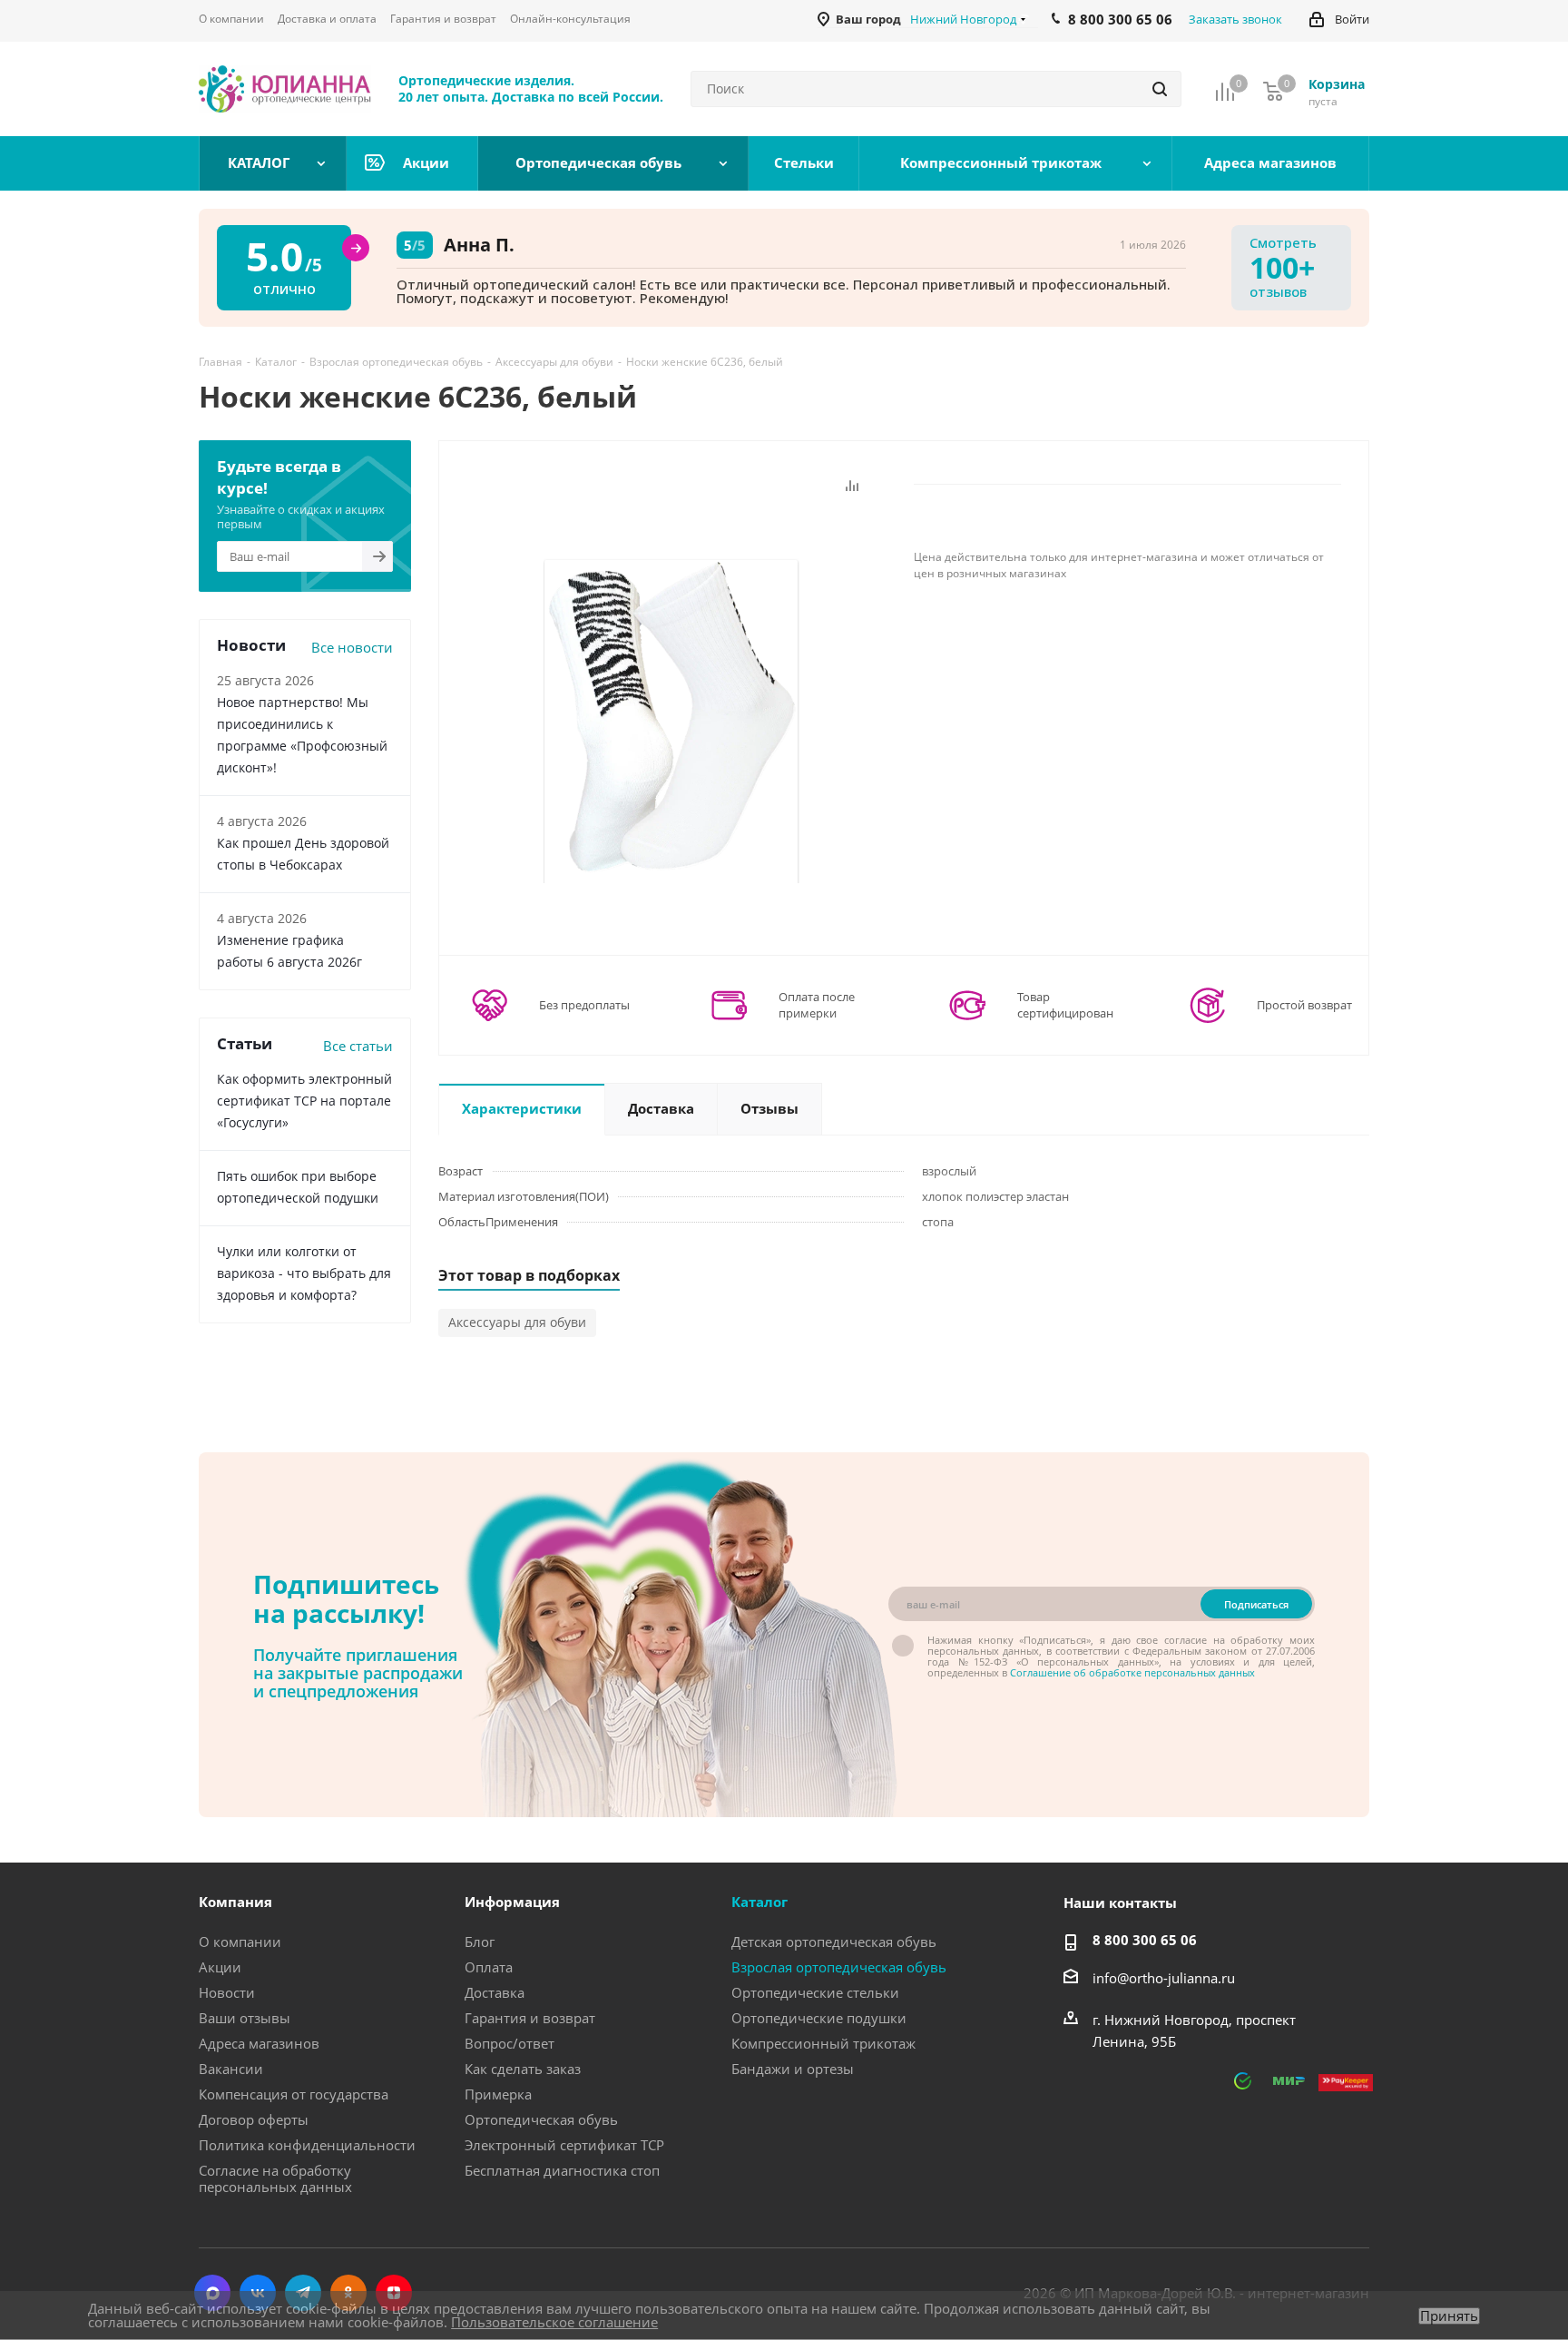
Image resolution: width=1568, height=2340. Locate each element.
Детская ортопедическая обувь (834, 1942)
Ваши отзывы (245, 2018)
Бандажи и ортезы (793, 2069)
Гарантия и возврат (530, 2018)
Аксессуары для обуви (517, 1322)
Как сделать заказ (523, 2069)
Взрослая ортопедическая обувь (839, 1967)
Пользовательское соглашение (554, 2322)
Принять (1449, 2316)
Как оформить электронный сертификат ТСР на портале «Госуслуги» (304, 1101)
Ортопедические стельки (815, 1992)
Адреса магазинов (259, 2043)
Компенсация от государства (294, 2094)
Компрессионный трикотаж (823, 2043)
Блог (480, 1942)
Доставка (495, 1992)
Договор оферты (254, 2119)
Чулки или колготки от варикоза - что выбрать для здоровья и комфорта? (304, 1273)
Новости (227, 1992)
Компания (235, 1902)
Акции (220, 1967)
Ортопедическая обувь (541, 2119)
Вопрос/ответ (510, 2043)
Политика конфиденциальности (307, 2145)
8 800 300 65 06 (1145, 1940)
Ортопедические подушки (819, 2018)
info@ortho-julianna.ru (1164, 1978)
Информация (512, 1902)
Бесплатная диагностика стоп (562, 2170)
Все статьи (358, 1046)
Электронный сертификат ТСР (564, 2145)
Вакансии (231, 2069)
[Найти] (1160, 89)
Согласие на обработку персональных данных (275, 2178)
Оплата (489, 1967)
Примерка (498, 2094)
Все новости (352, 647)
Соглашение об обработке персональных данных (1132, 1672)
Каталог (759, 1902)
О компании (240, 1942)
